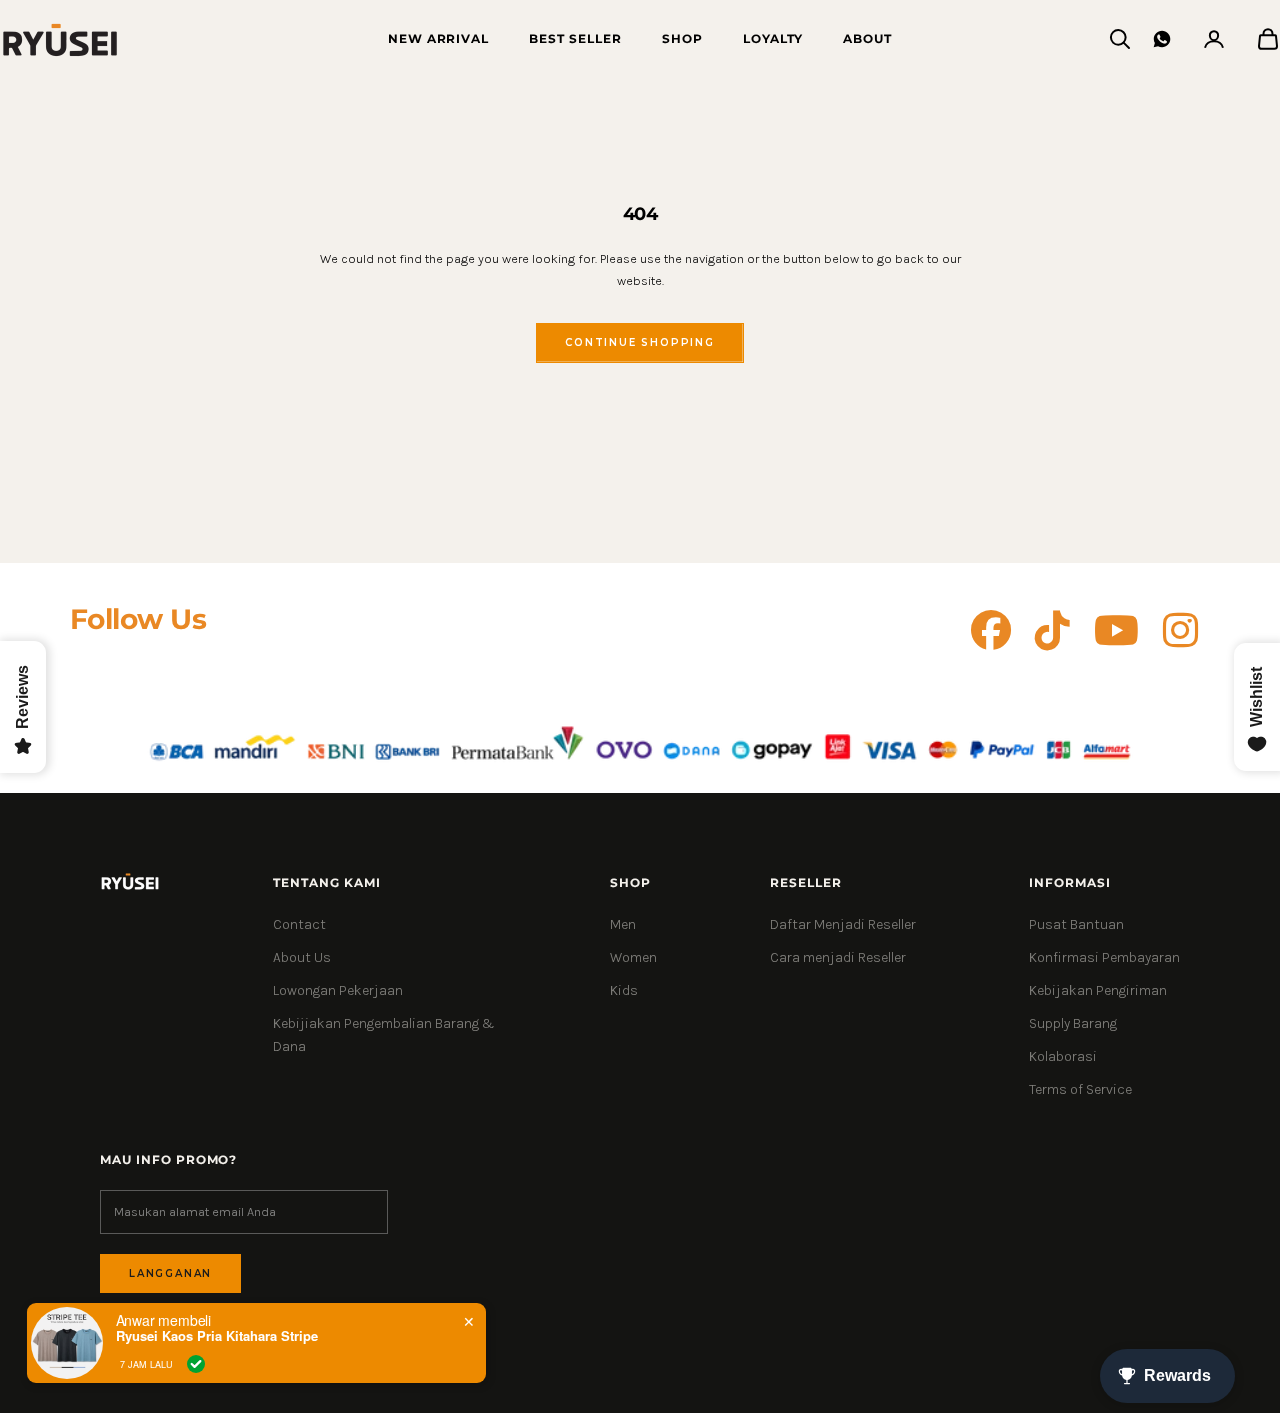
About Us (302, 957)
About (867, 38)
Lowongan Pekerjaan (338, 990)
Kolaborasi (1063, 1056)
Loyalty (773, 38)
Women (633, 957)
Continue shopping (640, 342)
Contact (299, 924)
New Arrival (439, 38)
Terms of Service (1080, 1089)
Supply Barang (1073, 1023)
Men (623, 924)
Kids (624, 990)
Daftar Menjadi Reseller (843, 924)
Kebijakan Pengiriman (1098, 990)
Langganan (170, 1273)
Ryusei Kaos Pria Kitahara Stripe (217, 1336)
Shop (682, 38)
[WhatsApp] (1162, 39)
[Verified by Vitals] (196, 1364)
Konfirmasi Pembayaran (1104, 957)
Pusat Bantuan (1076, 924)
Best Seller (575, 38)
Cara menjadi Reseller (838, 957)
